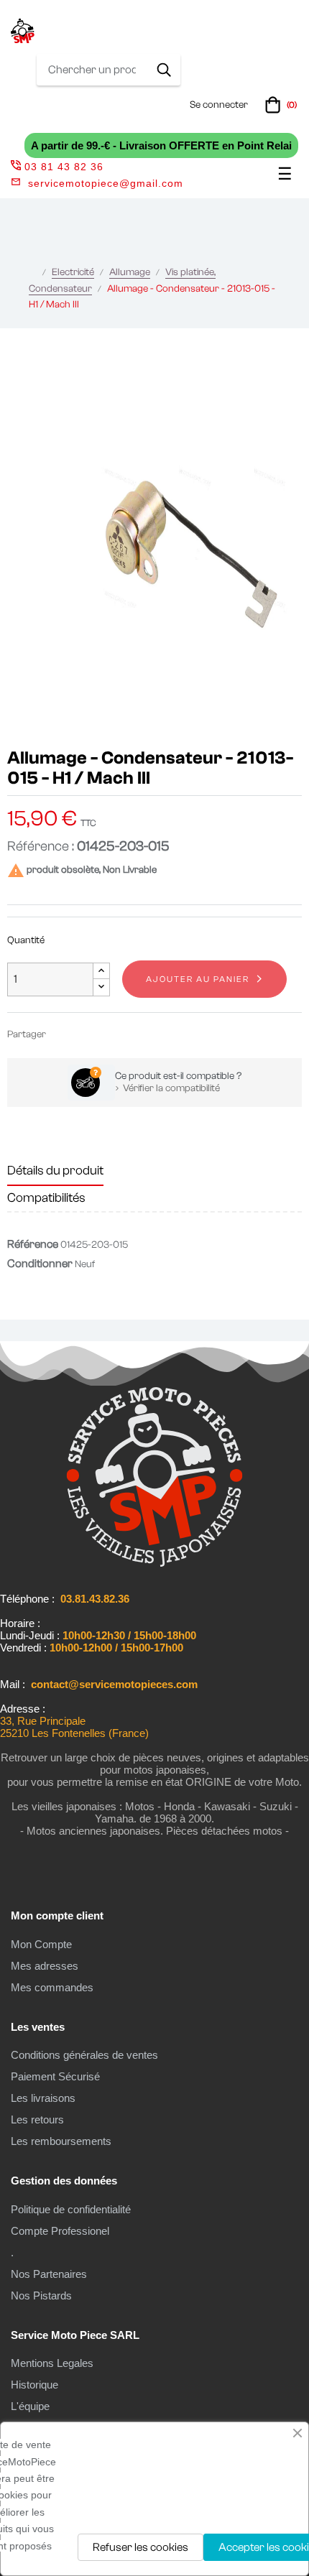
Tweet (85, 1034)
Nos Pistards (41, 2295)
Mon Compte (41, 1944)
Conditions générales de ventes (84, 2055)
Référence (33, 1244)
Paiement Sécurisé (55, 2076)
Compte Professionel (60, 2231)
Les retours (37, 2119)
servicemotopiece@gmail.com (106, 183)
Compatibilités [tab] (46, 1198)
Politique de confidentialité (71, 2209)
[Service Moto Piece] (154, 1564)
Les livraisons (43, 2098)
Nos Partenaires (49, 2274)
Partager (63, 1034)
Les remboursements (61, 2141)
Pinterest (106, 1034)
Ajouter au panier (198, 979)
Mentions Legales (52, 2363)
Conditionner (40, 1264)
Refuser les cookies (140, 2547)
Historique (34, 2385)
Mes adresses (45, 1966)
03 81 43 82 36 (64, 167)
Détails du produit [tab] (55, 1171)
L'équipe (30, 2406)
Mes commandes (52, 1987)
